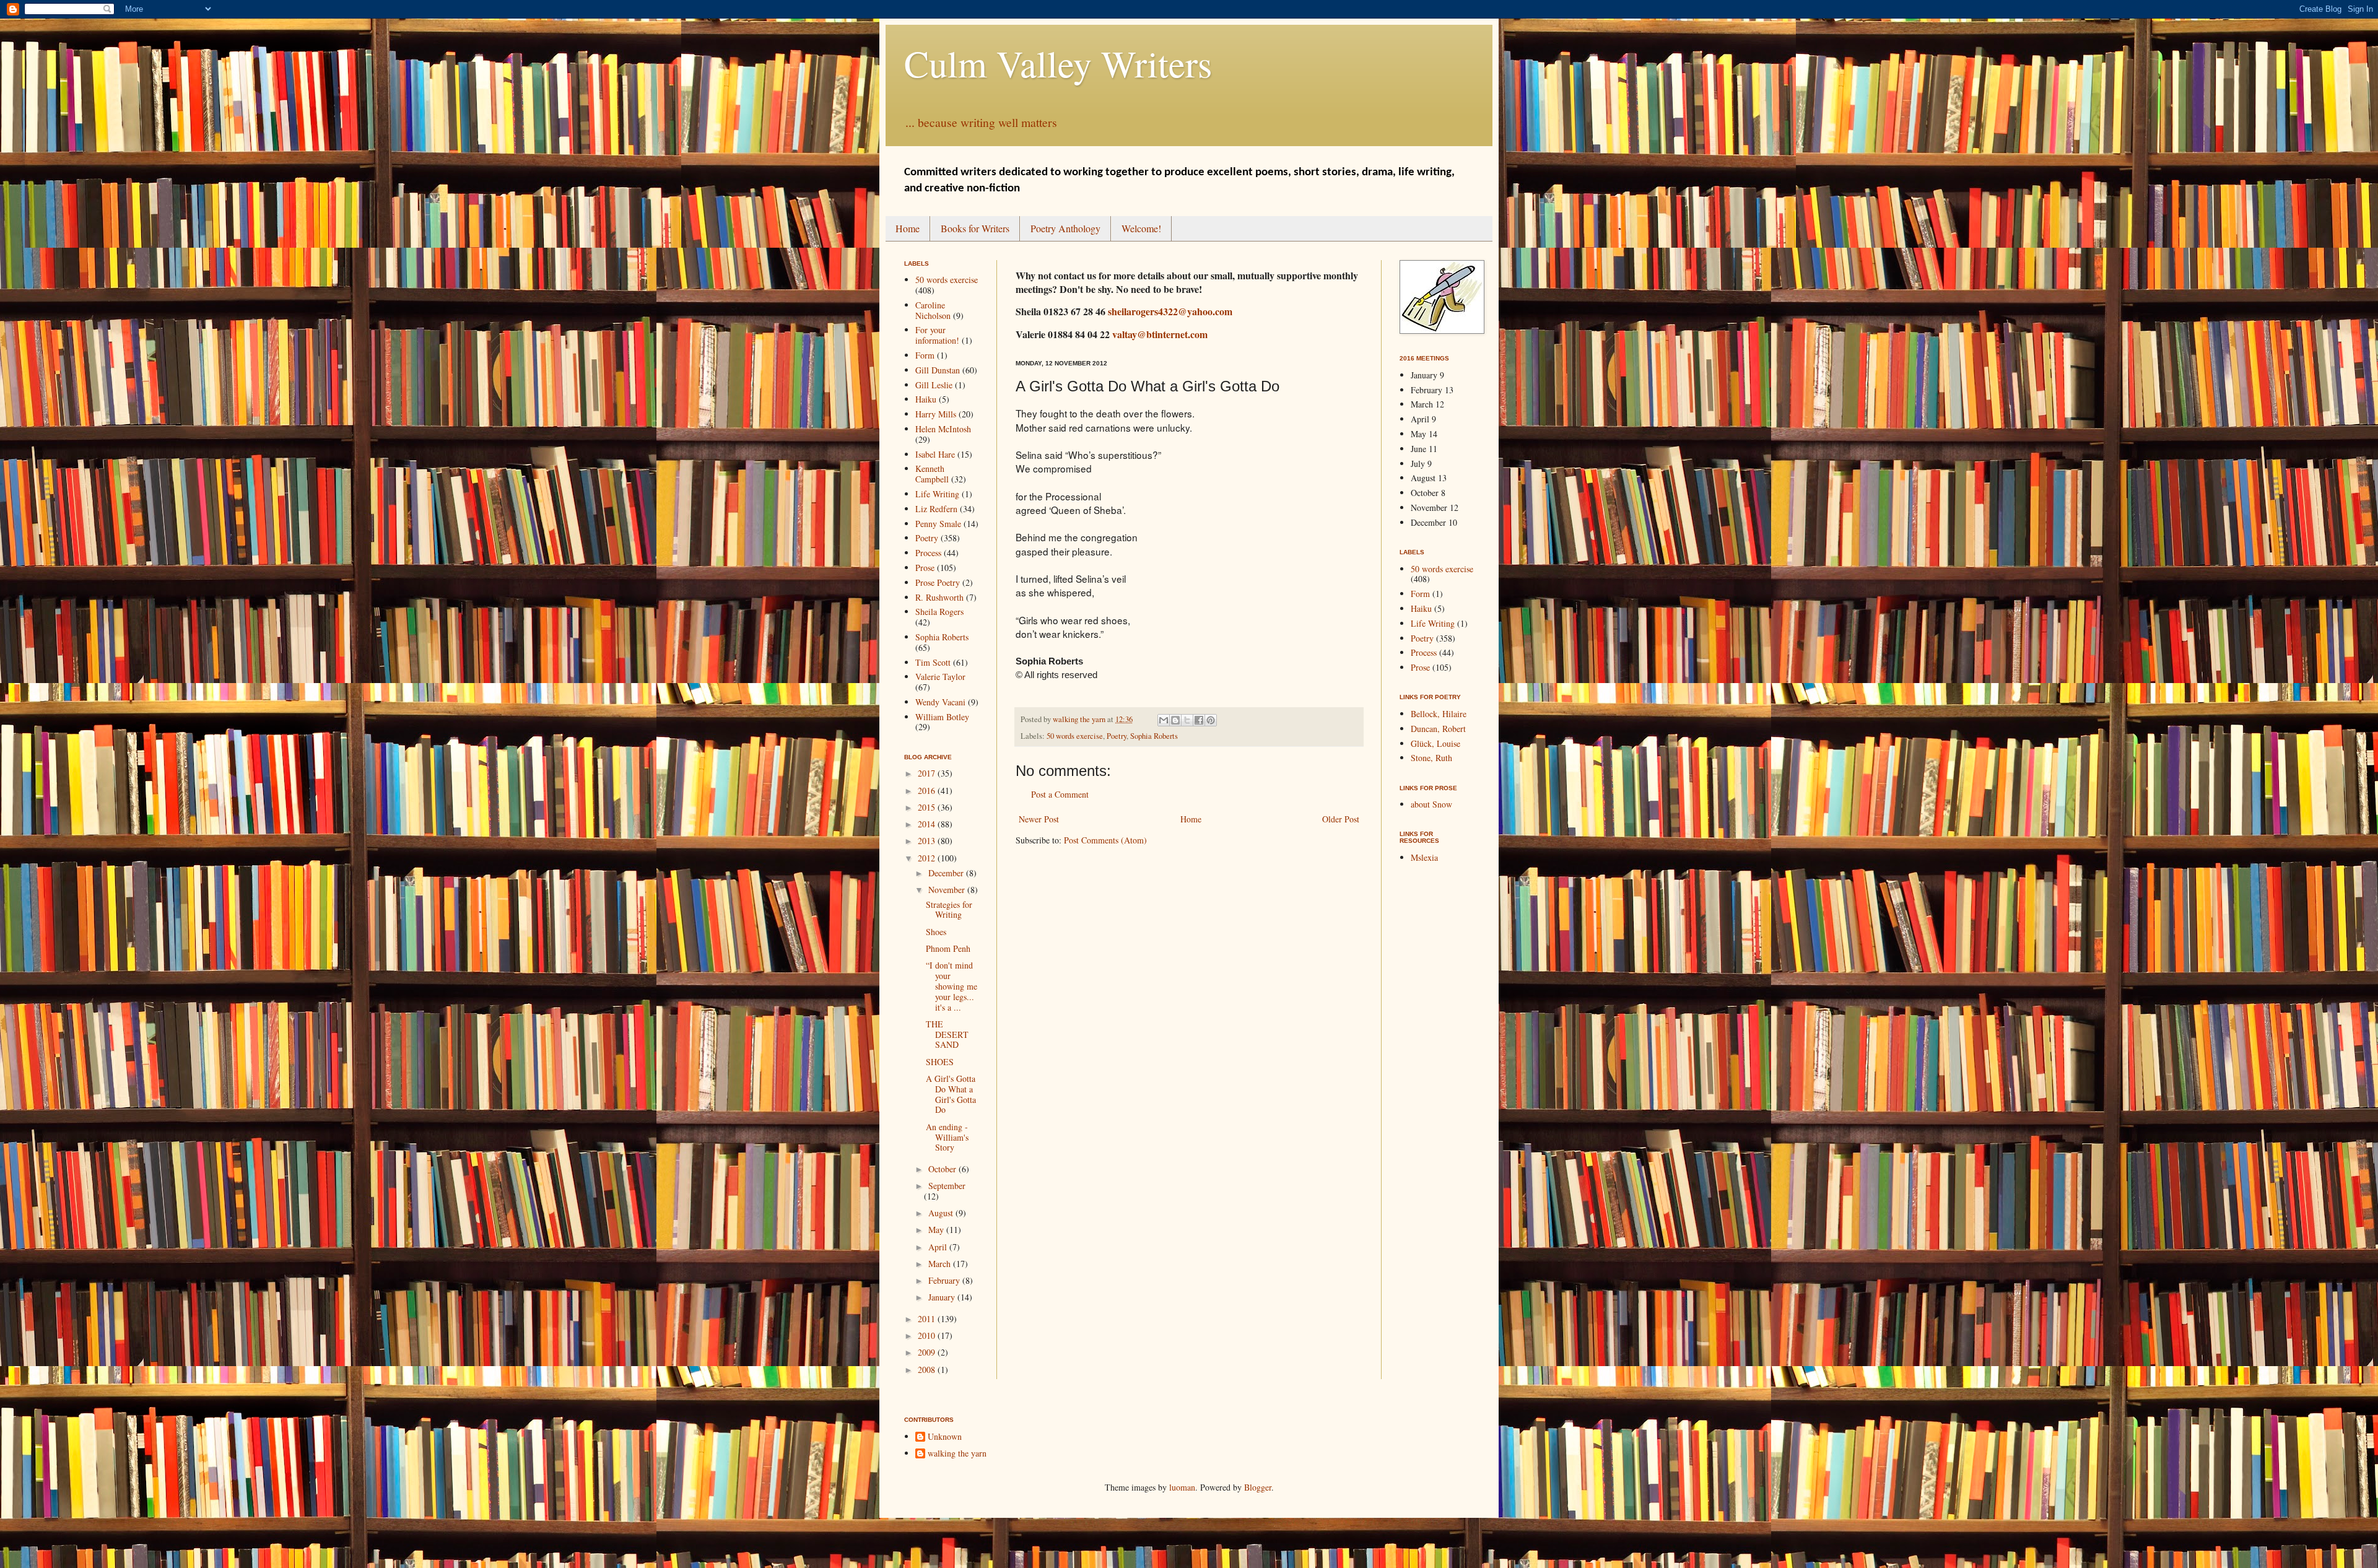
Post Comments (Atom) (1105, 840)
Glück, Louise (1435, 743)
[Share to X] (1187, 720)
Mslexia (1424, 857)
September (947, 1186)
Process (928, 553)
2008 (928, 1370)
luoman (1182, 1487)
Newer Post (1039, 819)
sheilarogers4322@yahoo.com (1170, 311)
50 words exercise (1075, 736)
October (943, 1169)
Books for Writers (975, 228)
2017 (928, 773)
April (939, 1247)
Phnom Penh (948, 948)
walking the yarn (957, 1454)
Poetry (1117, 736)
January (943, 1297)
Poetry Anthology (1065, 228)
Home (908, 228)
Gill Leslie (934, 385)
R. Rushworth (939, 597)
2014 (928, 824)
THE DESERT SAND (947, 1034)
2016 (928, 791)
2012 (928, 858)
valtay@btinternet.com (1160, 334)
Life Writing (937, 494)
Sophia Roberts (1154, 736)
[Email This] (1164, 720)
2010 (928, 1335)
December (947, 873)
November (948, 890)
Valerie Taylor (940, 677)
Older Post (1341, 819)
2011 (928, 1319)
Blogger (1258, 1487)
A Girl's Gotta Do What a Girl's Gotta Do (951, 1094)
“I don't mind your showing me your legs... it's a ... (952, 986)
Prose (925, 568)
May (937, 1230)
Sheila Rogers (939, 612)
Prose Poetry (938, 582)
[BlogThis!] (1175, 720)
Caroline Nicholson (933, 310)
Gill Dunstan (938, 370)
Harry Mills (936, 414)
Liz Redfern (936, 509)
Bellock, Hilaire (1439, 714)
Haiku (926, 399)
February (945, 1280)
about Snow (1431, 804)
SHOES (940, 1062)
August (942, 1213)
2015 (928, 807)
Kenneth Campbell (932, 474)
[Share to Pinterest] (1211, 720)
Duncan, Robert (1438, 729)
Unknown (945, 1437)
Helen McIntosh (943, 429)
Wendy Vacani (940, 702)
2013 (928, 841)
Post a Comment (1060, 794)
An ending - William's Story (947, 1137)
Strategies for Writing (949, 910)
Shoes (936, 932)
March (941, 1264)
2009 (928, 1352)
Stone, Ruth (1431, 758)
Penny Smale (938, 524)
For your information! (937, 335)
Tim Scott (933, 662)
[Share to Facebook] (1199, 720)
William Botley (942, 717)
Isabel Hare (935, 454)
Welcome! (1141, 228)
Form (925, 355)
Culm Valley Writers (1058, 63)
